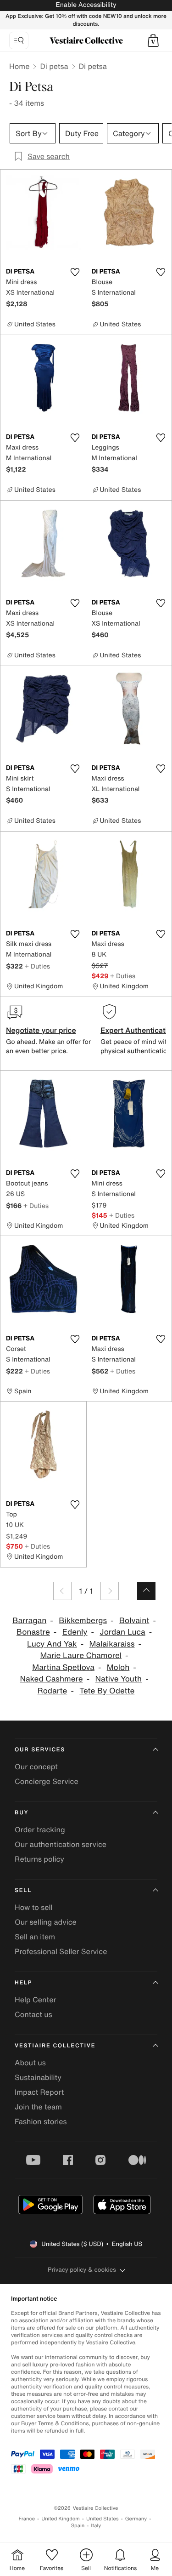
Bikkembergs (83, 1621)
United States (103, 2519)
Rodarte (53, 1691)
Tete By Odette (107, 1691)
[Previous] (62, 1591)
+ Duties (37, 966)
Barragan (29, 1621)
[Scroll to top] (146, 1591)
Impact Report (39, 2092)
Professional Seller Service (61, 1951)
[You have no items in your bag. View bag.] (153, 40)
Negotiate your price (41, 1030)
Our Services (40, 1750)
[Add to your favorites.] (75, 272)
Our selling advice (46, 1922)
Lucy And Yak (52, 1644)
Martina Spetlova (63, 1667)
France (27, 2519)
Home (19, 66)
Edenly (75, 1632)
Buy (22, 1813)
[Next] (110, 1591)
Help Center (35, 2000)
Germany (136, 2519)
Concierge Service (47, 1781)
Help (23, 1983)
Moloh (118, 1667)
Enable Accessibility (86, 5)
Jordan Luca (122, 1632)
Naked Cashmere (51, 1679)
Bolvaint (134, 1621)
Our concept (36, 1767)
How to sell (34, 1907)
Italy (96, 2526)
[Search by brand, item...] (19, 40)
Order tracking (40, 1829)
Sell (23, 1890)
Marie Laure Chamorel (81, 1656)
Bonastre (33, 1632)
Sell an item (35, 1937)
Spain (78, 2526)
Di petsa (54, 66)
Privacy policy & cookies (82, 2270)
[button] (153, 40)
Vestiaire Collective (55, 2046)
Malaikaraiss (112, 1644)
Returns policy (39, 1859)
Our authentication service (61, 1844)
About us (30, 2063)
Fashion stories (41, 2121)
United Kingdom (61, 2519)
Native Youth (119, 1679)
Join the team (38, 2107)
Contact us (33, 2014)
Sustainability (38, 2077)
